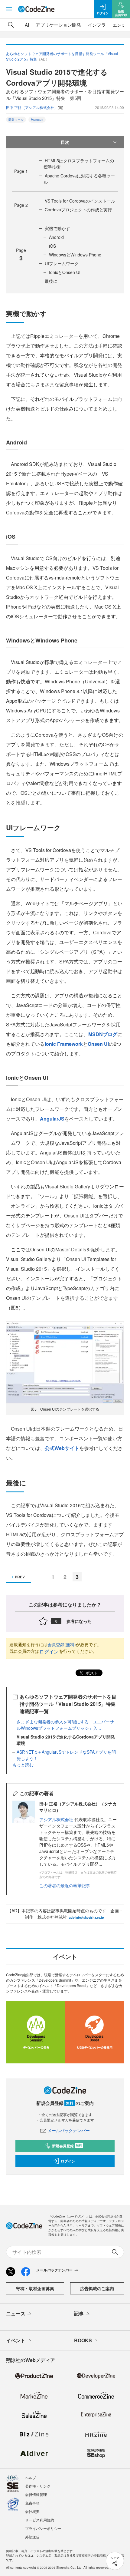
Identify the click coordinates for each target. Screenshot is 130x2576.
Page (21, 171)
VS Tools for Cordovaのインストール (80, 201)
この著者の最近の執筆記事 (65, 1885)
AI (27, 25)
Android (56, 237)
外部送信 (32, 2537)
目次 (65, 142)
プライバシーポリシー (43, 2528)
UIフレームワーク (62, 263)
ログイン (49, 1651)
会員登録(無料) (62, 1644)
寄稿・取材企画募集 (35, 2288)
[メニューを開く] (9, 9)
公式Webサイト (62, 1448)
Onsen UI (98, 1044)
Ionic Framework (64, 1044)
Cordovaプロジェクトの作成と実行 (78, 210)
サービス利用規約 (40, 2520)
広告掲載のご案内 (97, 2288)
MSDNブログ (103, 1034)
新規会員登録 (67, 2146)
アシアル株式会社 (56, 1819)
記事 (79, 2313)
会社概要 (32, 2511)
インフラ (97, 25)
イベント (16, 2340)
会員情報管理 (36, 2494)
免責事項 (32, 2503)
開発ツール (16, 120)
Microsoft (37, 120)
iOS (52, 246)
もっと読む (23, 1765)
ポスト (91, 1673)
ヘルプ (31, 2477)
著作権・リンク (38, 2486)
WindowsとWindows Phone (75, 255)
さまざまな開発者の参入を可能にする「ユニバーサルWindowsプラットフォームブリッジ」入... (65, 1725)
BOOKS (83, 2340)
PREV (20, 1577)
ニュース (16, 2313)
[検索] (11, 25)
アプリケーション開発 (58, 25)
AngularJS (52, 1119)
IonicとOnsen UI (65, 272)
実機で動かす (57, 228)
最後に (51, 281)
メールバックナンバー (69, 2130)
